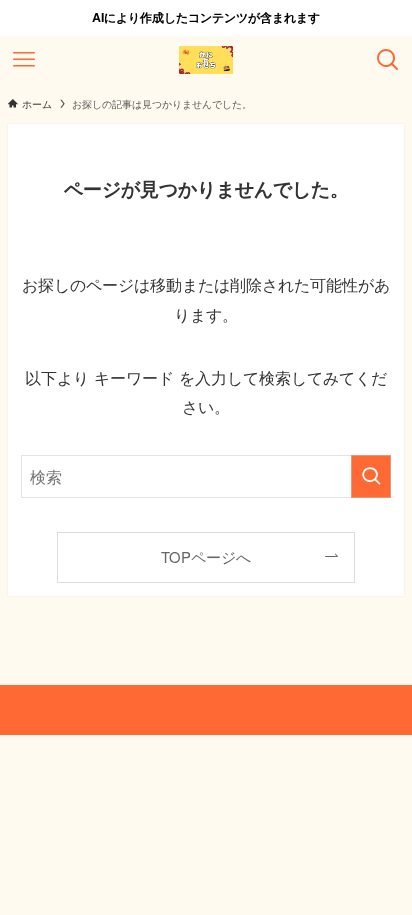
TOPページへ (206, 556)
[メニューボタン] (24, 60)
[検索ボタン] (388, 60)
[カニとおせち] (205, 60)
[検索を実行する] (371, 476)
